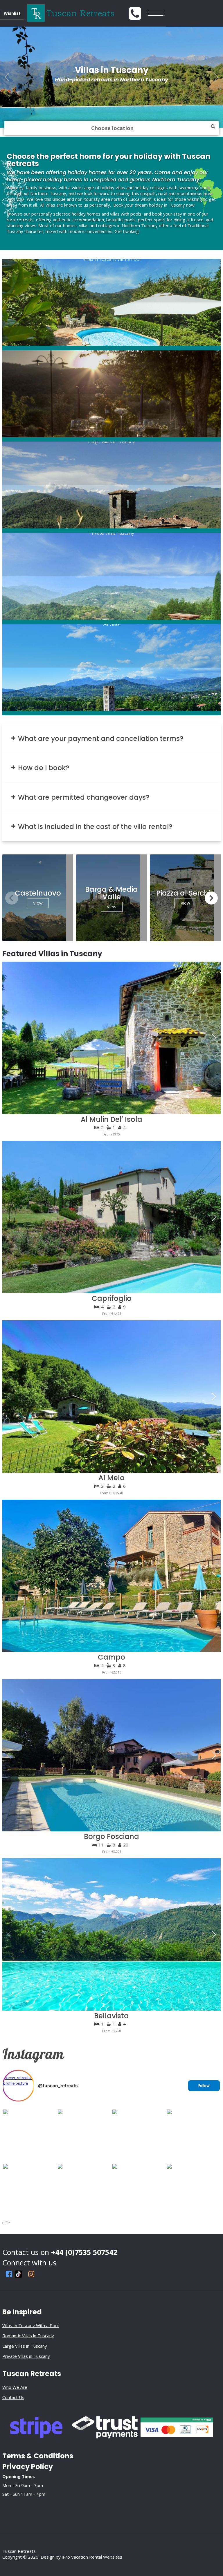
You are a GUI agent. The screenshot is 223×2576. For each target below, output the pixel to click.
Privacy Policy (28, 2467)
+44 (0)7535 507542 (84, 2252)
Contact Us (13, 2397)
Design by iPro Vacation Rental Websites (81, 2557)
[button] (216, 77)
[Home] (124, 13)
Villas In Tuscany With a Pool (30, 2325)
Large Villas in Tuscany (25, 2346)
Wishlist (12, 13)
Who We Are (15, 2387)
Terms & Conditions (38, 2456)
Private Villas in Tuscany (26, 2356)
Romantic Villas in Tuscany (28, 2336)
